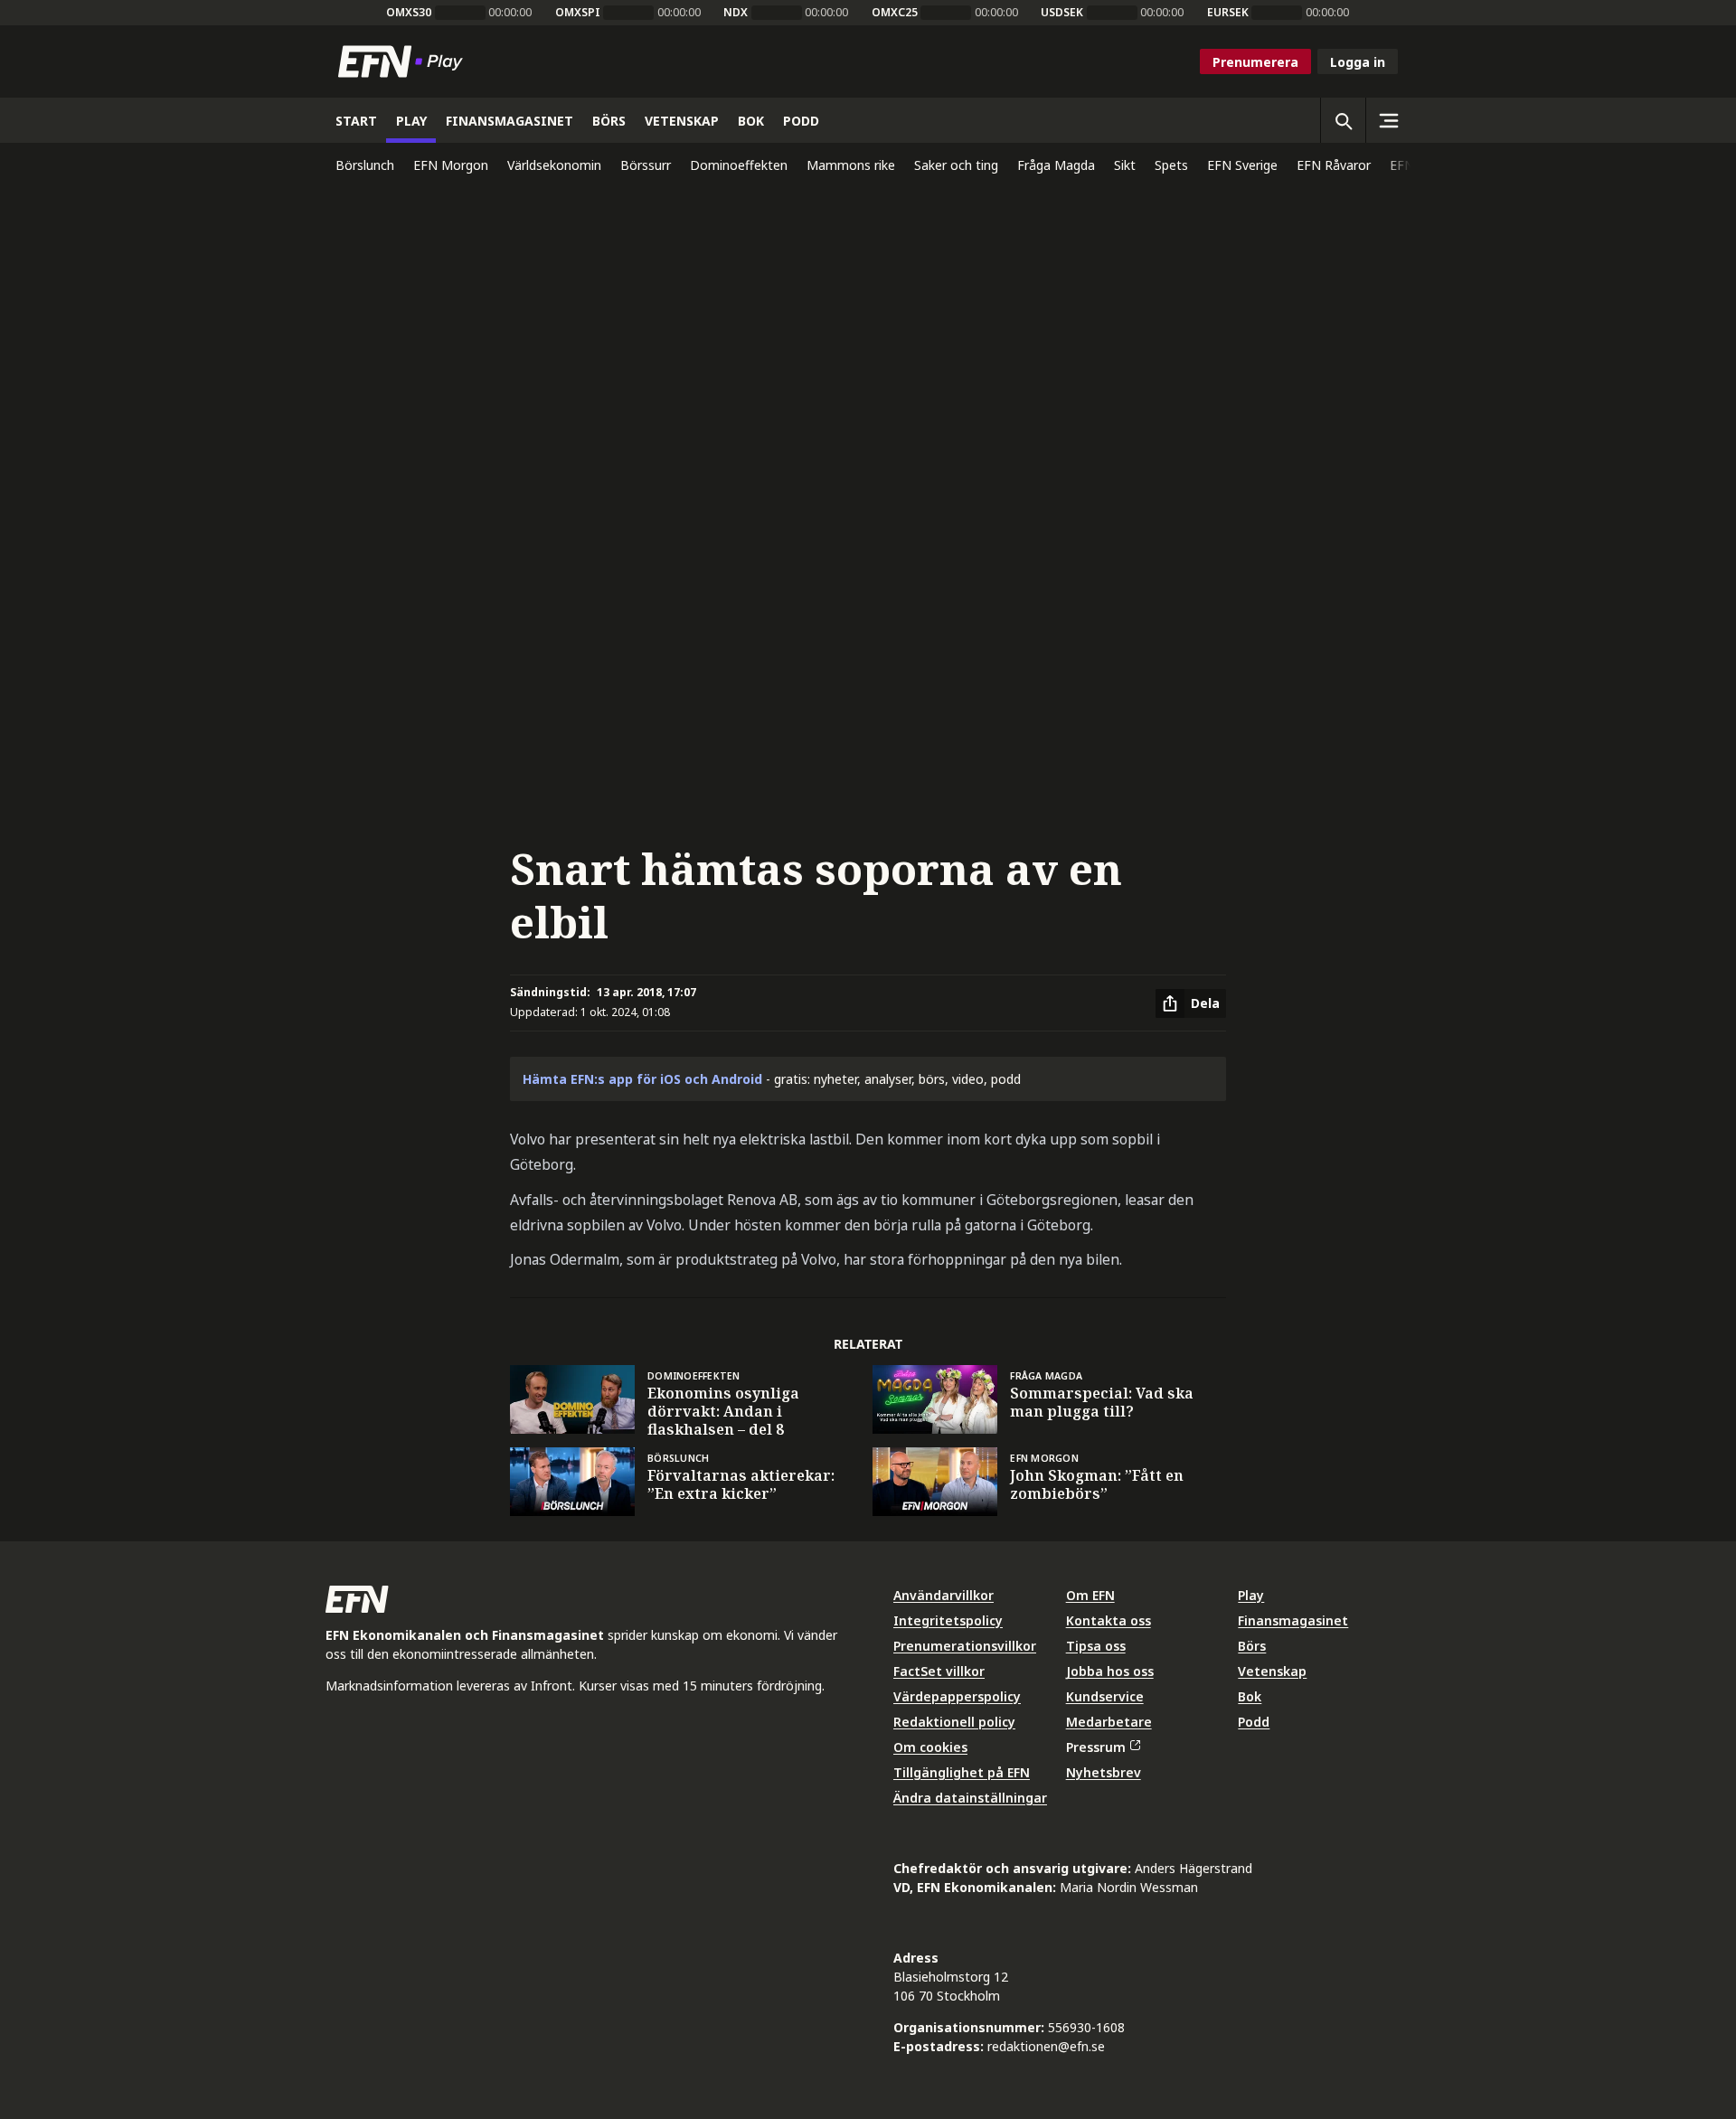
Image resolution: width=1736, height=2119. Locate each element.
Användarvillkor (943, 1595)
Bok (1250, 1696)
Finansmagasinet (1293, 1620)
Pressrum (1096, 1747)
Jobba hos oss (1110, 1671)
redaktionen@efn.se (1046, 2046)
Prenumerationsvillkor (965, 1646)
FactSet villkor (939, 1671)
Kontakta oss (1109, 1620)
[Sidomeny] (1388, 120)
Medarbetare (1109, 1722)
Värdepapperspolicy (957, 1696)
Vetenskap (1272, 1671)
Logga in (1358, 62)
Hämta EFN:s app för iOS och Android (642, 1079)
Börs (1252, 1646)
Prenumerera (1255, 62)
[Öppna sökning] (1343, 120)
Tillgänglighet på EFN (962, 1772)
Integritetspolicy (948, 1620)
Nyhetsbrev (1104, 1772)
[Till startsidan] (404, 61)
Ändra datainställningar (970, 1798)
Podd (1254, 1722)
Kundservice (1105, 1696)
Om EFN (1090, 1595)
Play (1251, 1595)
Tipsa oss (1096, 1646)
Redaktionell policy (954, 1722)
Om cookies (930, 1747)
